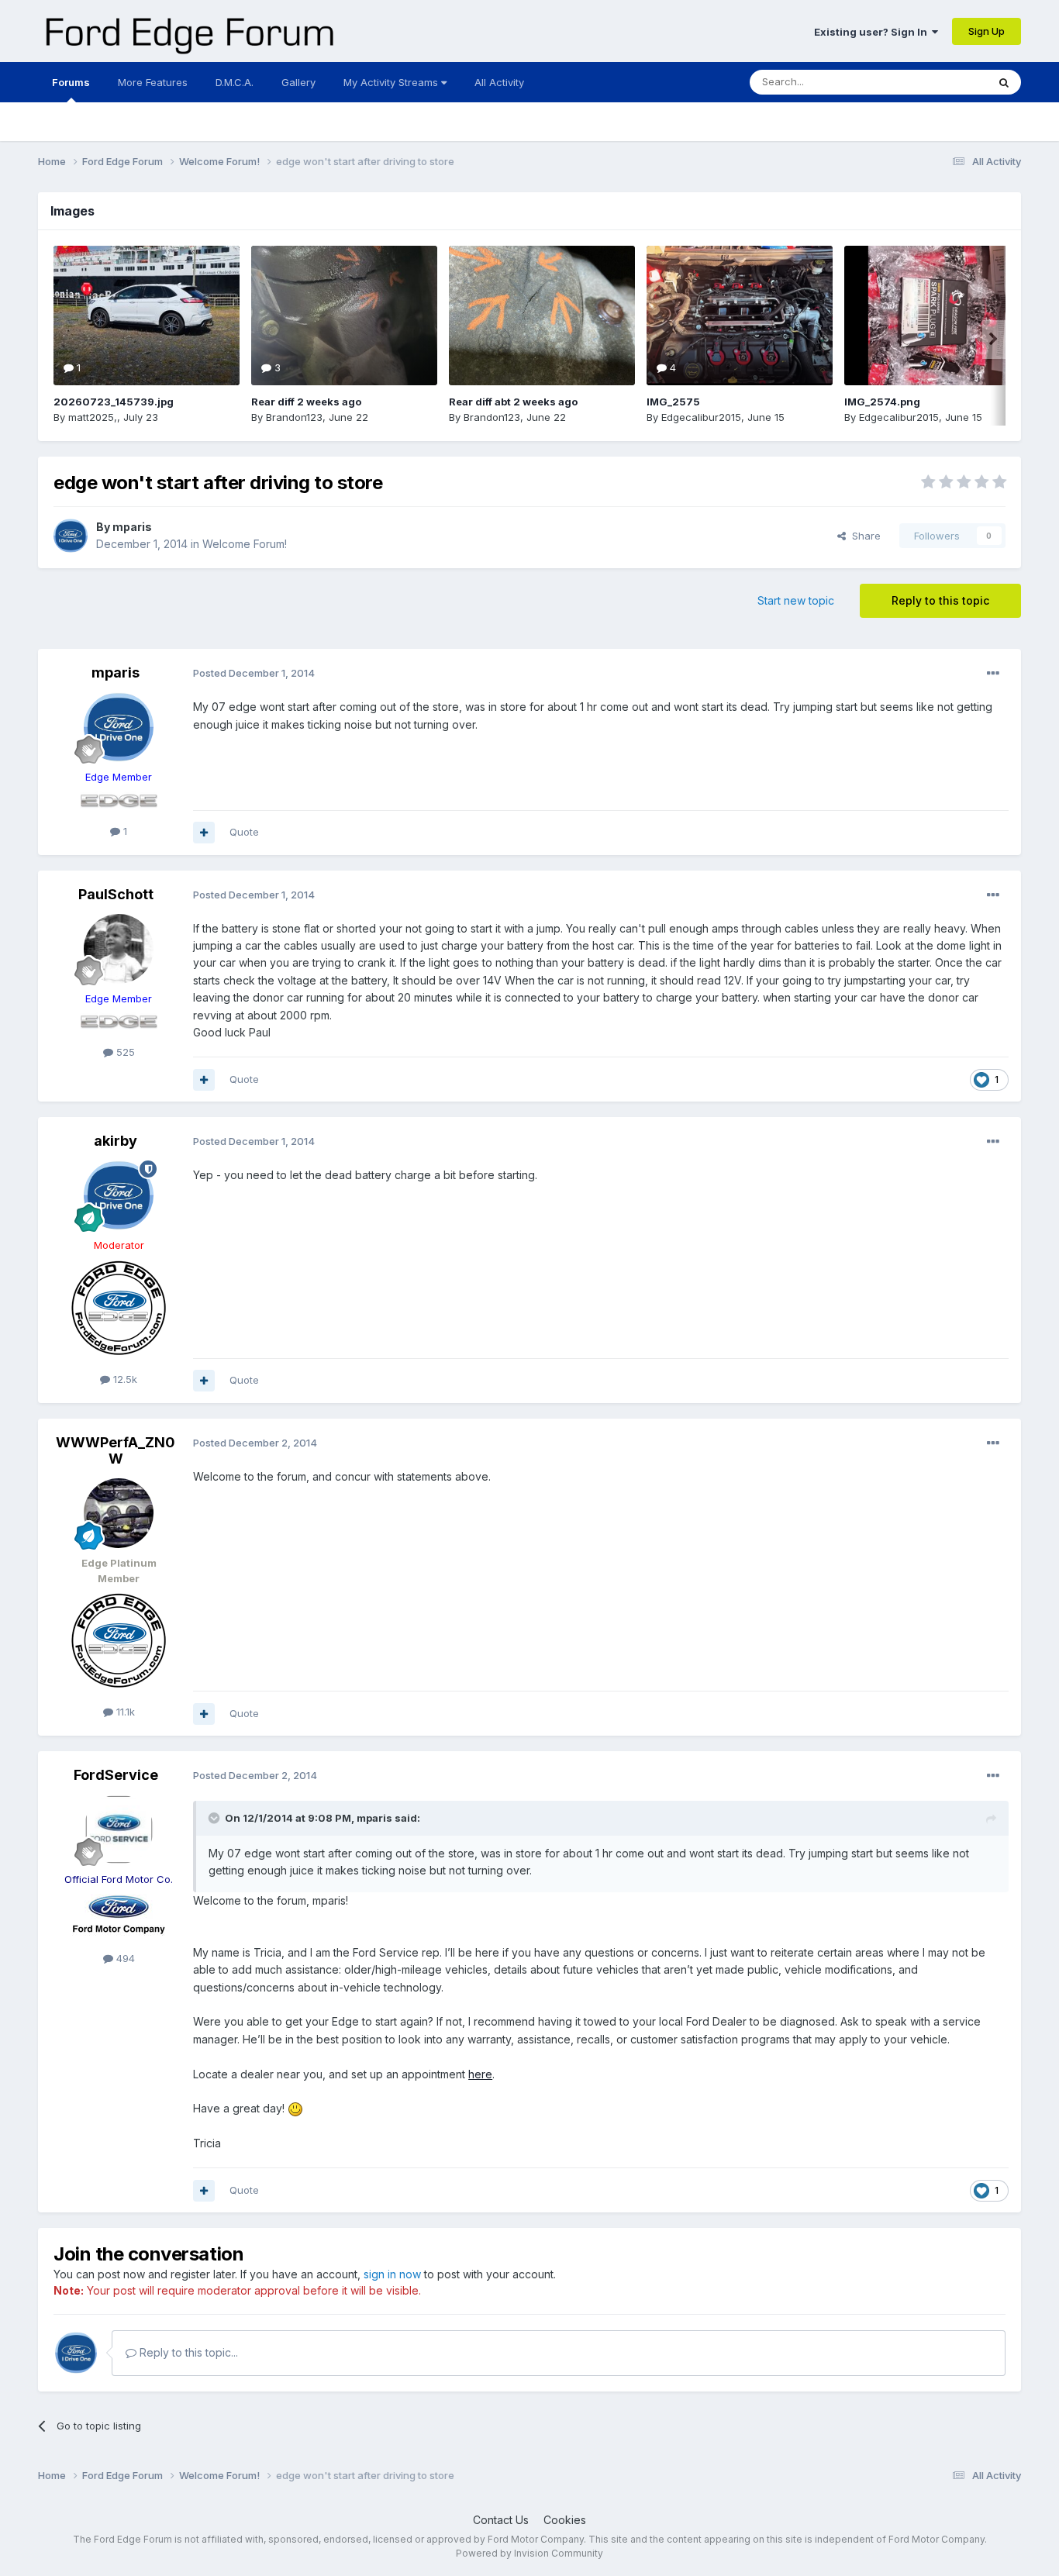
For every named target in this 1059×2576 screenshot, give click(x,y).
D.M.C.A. (235, 82)
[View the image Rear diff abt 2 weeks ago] (542, 316)
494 (124, 1958)
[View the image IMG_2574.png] (937, 316)
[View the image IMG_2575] (740, 316)
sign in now (392, 2274)
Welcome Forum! (245, 544)
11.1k (124, 1712)
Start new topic (796, 600)
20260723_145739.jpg (114, 402)
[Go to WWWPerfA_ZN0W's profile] (119, 1513)
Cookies (565, 2520)
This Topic (942, 82)
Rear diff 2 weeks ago (306, 402)
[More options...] (993, 674)
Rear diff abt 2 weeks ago (513, 402)
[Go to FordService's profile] (119, 1829)
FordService (116, 1775)
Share (863, 536)
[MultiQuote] (204, 833)
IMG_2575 (673, 402)
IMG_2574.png (882, 402)
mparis (132, 527)
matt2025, (93, 417)
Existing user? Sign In (873, 32)
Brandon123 (294, 417)
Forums (71, 82)
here (480, 2074)
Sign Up (987, 31)
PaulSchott (116, 894)
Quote (244, 832)
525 (124, 1052)
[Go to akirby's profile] (119, 1195)
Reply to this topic (940, 600)
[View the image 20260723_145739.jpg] (147, 316)
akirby (116, 1141)
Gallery (298, 82)
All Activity (499, 82)
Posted (254, 673)
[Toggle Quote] (216, 1818)
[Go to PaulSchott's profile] (119, 949)
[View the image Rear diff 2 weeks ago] (344, 316)
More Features (153, 82)
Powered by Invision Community (529, 2553)
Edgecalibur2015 (701, 417)
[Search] (1004, 82)
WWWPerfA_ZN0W (116, 1451)
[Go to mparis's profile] (71, 536)
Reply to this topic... (187, 2352)
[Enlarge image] (295, 2108)
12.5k (124, 1379)
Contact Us (501, 2520)
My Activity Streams (392, 82)
